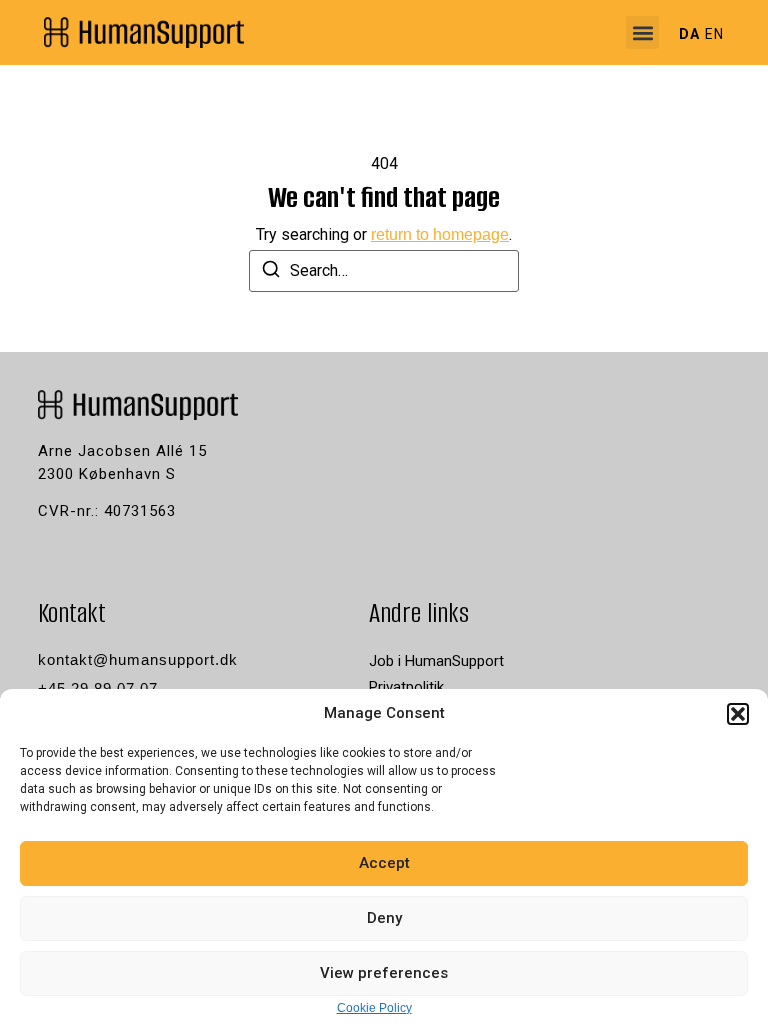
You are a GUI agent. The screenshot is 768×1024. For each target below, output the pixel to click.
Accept (384, 863)
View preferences (384, 973)
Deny (384, 918)
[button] (738, 714)
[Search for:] (384, 271)
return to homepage (440, 234)
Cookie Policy (374, 1008)
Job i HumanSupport (436, 661)
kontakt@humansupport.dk (138, 659)
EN (714, 34)
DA (689, 34)
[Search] (271, 272)
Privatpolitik (406, 687)
